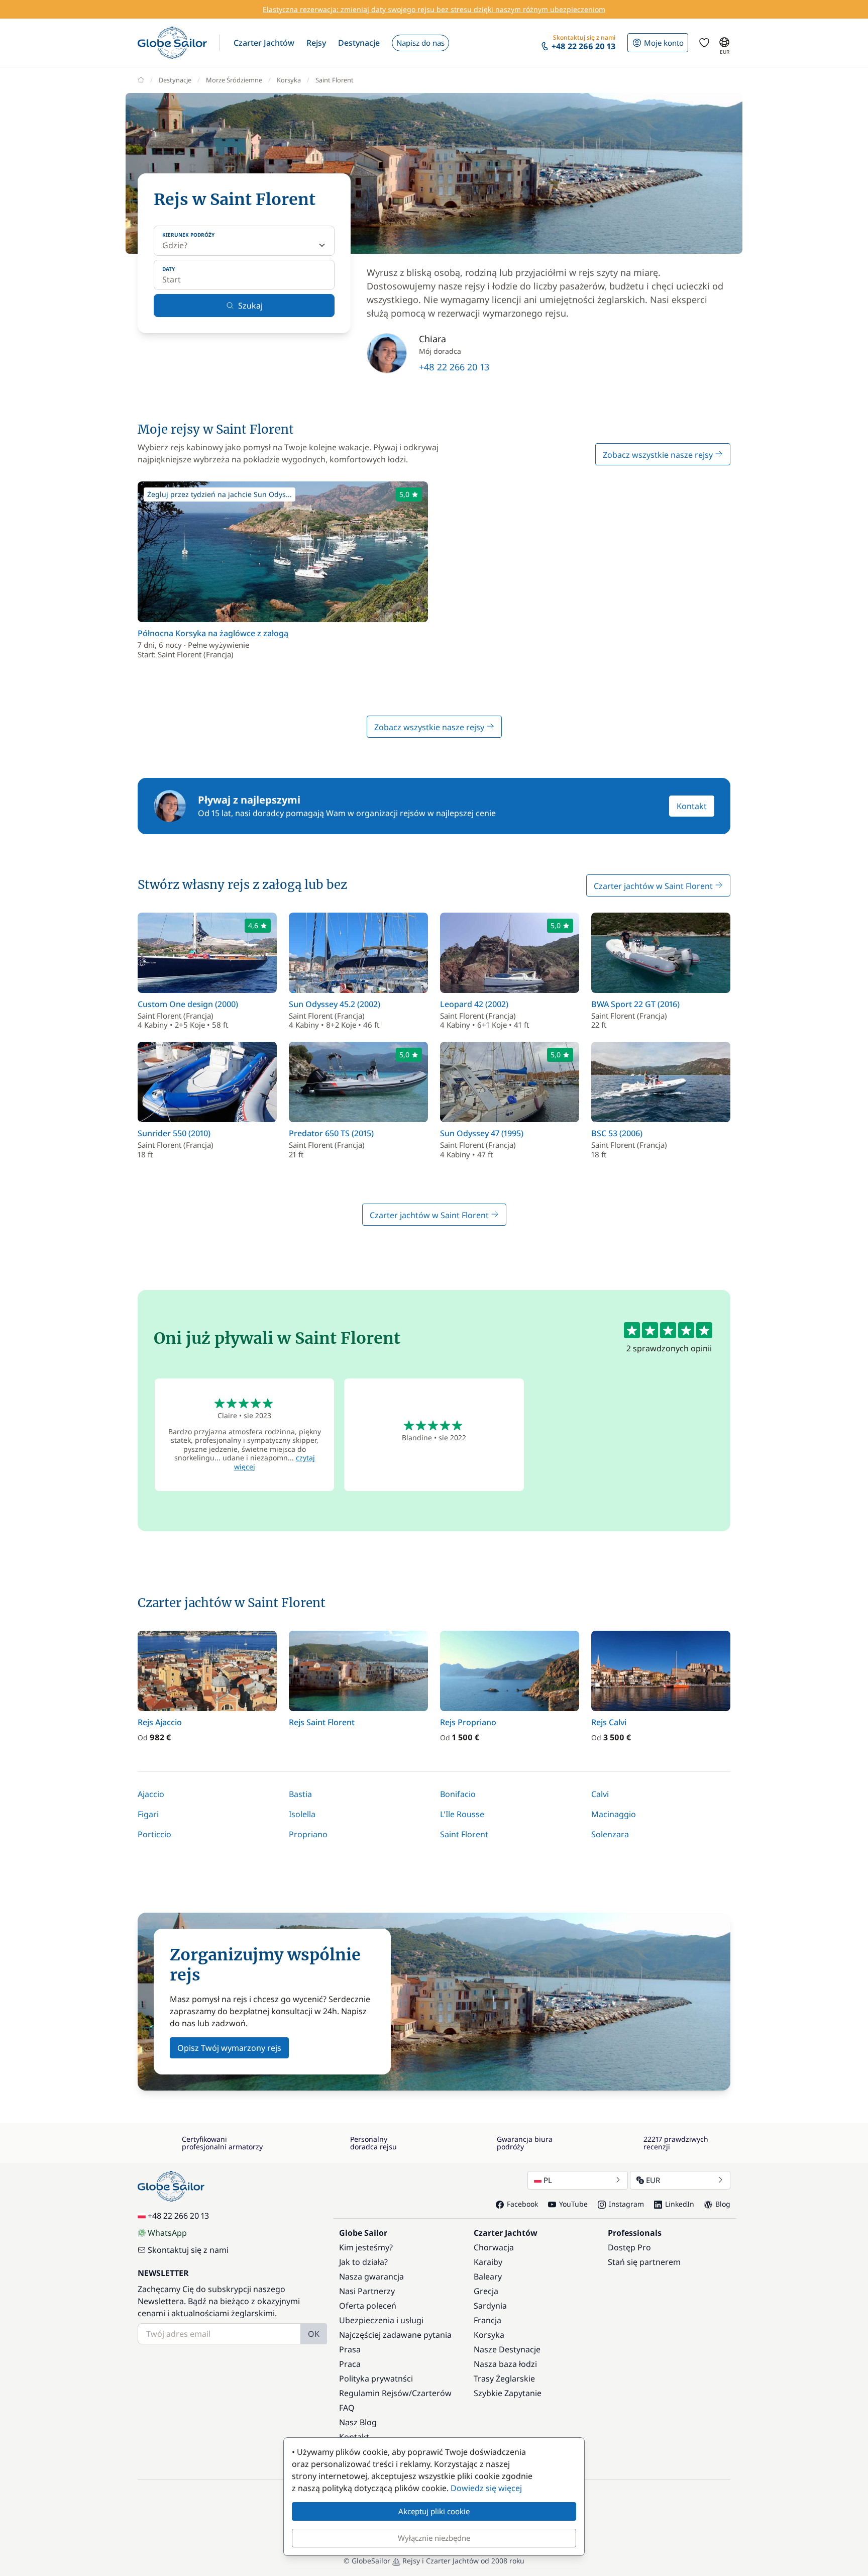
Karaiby (488, 2262)
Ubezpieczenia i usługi (381, 2320)
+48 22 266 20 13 (454, 367)
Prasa (350, 2349)
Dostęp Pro (629, 2247)
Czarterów (432, 2393)
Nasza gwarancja (371, 2276)
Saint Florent (464, 1834)
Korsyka (289, 80)
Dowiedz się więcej (486, 2488)
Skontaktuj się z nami (188, 2250)
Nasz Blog (358, 2422)
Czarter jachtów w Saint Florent (654, 886)
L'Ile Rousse (462, 1814)
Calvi (600, 1794)
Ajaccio (151, 1794)
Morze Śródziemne (234, 80)
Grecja (486, 2291)
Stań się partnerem (644, 2262)
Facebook (522, 2204)
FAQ (347, 2408)
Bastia (300, 1794)
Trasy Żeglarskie (504, 2379)
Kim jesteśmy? (366, 2247)
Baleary (488, 2276)
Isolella (302, 1814)
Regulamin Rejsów (374, 2393)
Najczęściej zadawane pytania (395, 2335)
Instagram (626, 2204)
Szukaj (250, 306)
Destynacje (175, 80)
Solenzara (610, 1834)
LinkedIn (680, 2204)
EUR (653, 2180)
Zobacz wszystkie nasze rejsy (659, 455)
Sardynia (490, 2306)
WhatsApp (167, 2233)
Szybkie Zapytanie (508, 2393)
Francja (487, 2320)
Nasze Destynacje (507, 2349)
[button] (264, 43)
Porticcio (154, 1834)
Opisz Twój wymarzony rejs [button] (229, 2048)
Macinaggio (614, 1814)
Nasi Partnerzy (367, 2291)
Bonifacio (458, 1794)
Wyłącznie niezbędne (434, 2538)
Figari (148, 1814)
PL (548, 2180)
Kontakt (692, 806)
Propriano (308, 1834)
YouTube (573, 2204)
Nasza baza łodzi (505, 2364)
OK (314, 2334)
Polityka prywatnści (376, 2379)
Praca (350, 2364)
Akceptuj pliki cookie (434, 2511)
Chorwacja (494, 2247)
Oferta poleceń (368, 2306)
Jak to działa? (363, 2262)
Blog (723, 2204)
